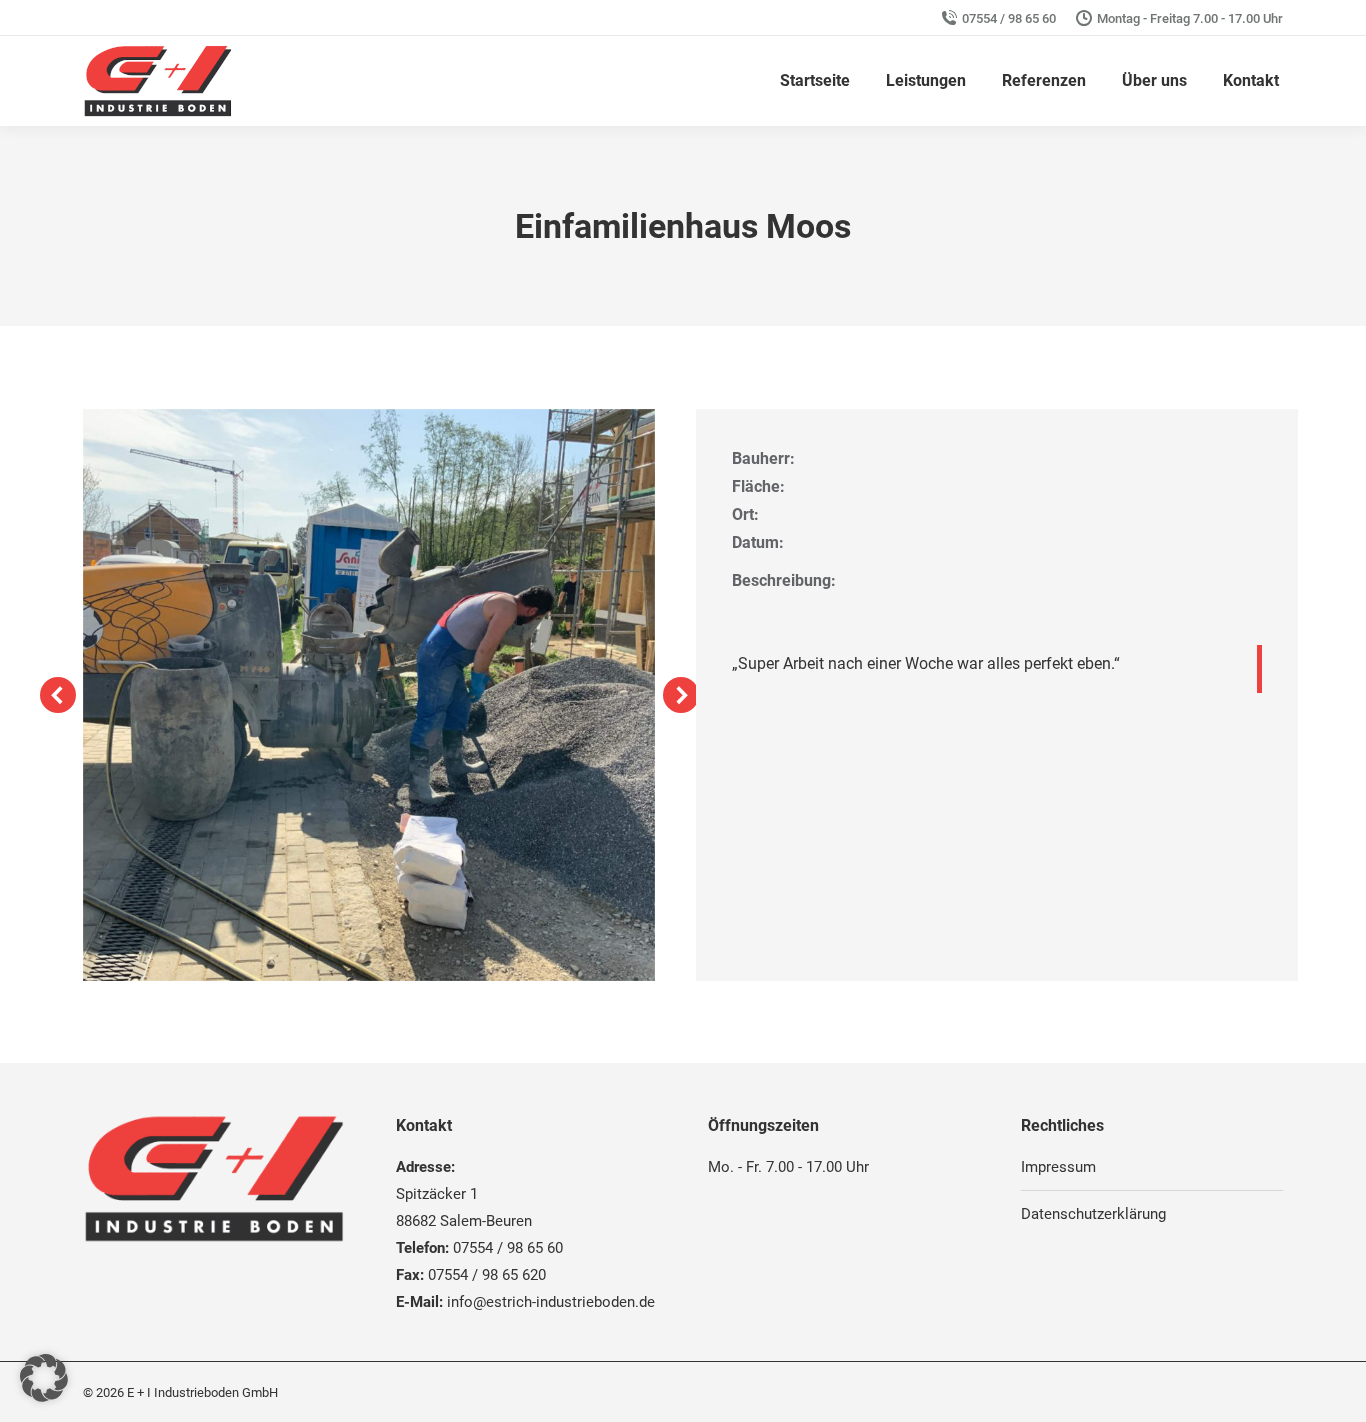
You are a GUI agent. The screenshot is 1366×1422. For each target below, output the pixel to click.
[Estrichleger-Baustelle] (369, 695)
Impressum (1058, 1167)
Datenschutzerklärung (1093, 1214)
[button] (58, 695)
